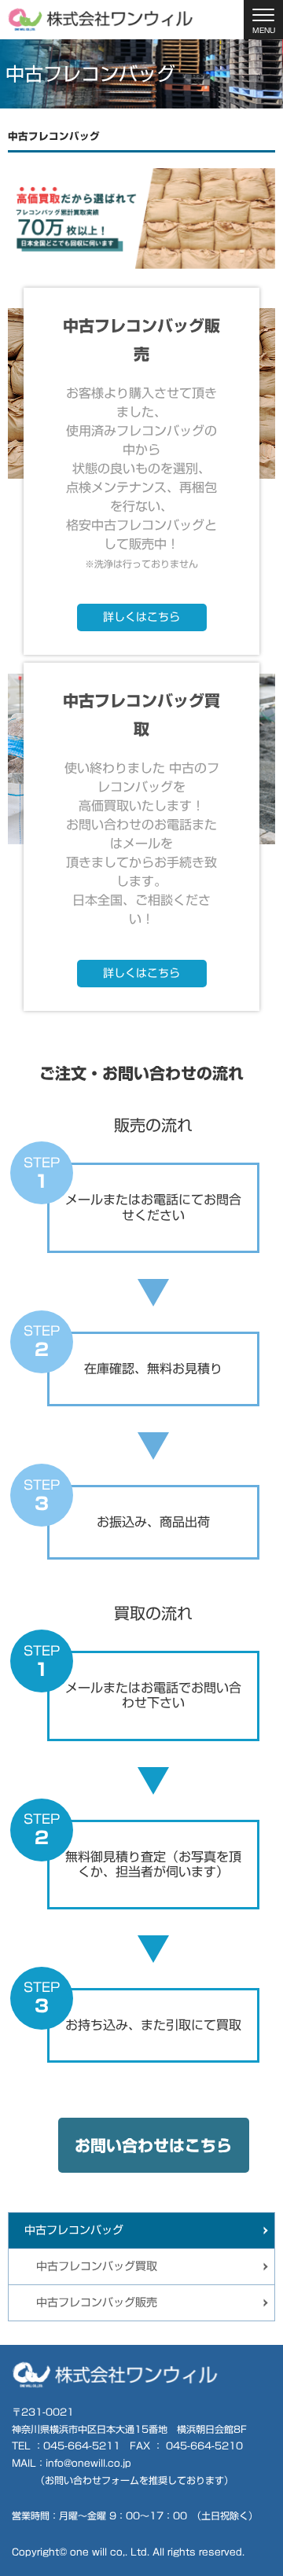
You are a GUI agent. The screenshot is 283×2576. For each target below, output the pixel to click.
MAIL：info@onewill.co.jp (72, 2463)
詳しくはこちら (141, 617)
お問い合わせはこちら (153, 2145)
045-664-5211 (82, 2446)
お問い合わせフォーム (92, 2480)
